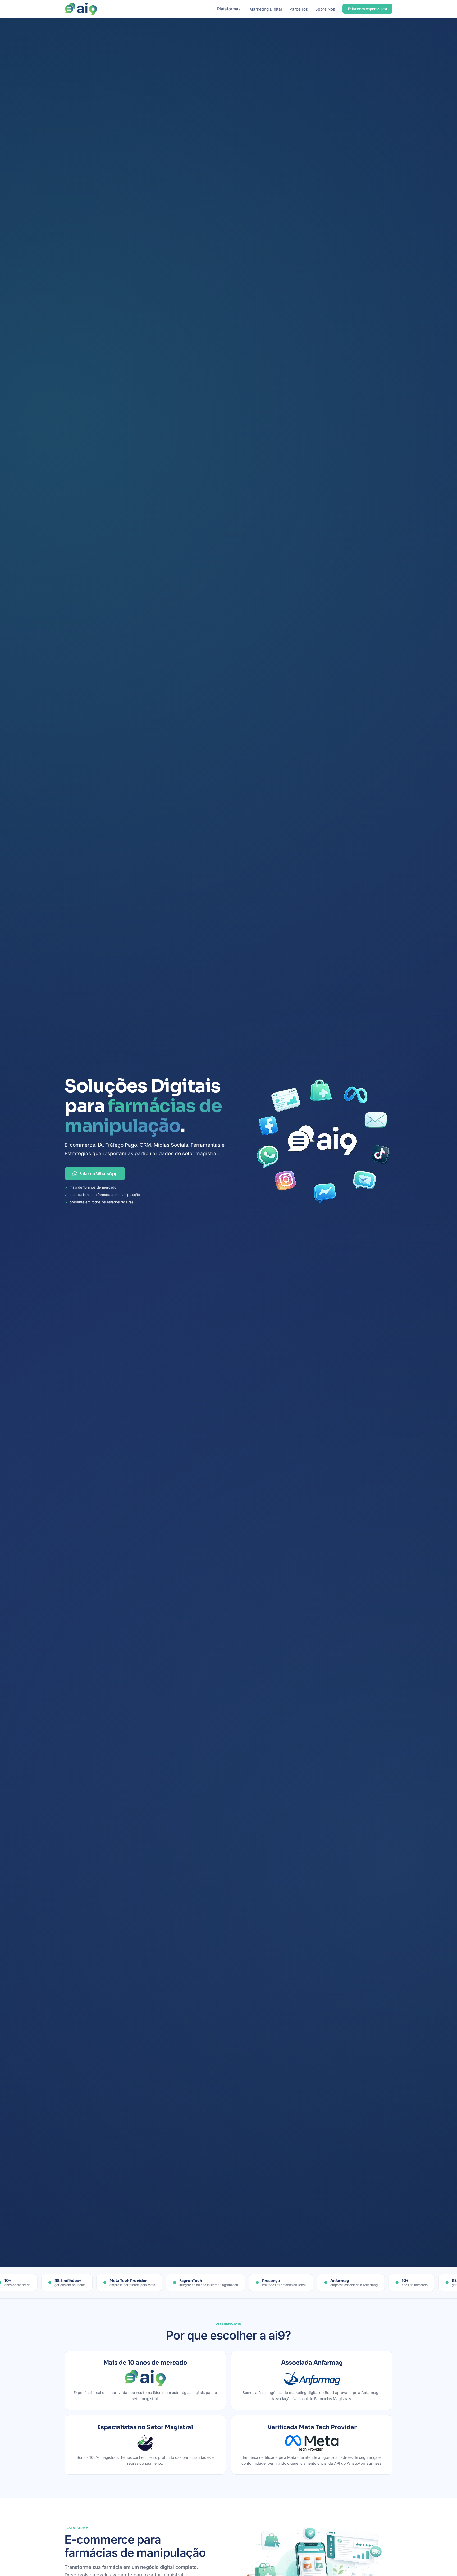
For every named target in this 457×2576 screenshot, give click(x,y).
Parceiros (299, 9)
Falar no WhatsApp (98, 1174)
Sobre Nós (325, 9)
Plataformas (229, 9)
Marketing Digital (266, 9)
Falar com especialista (367, 9)
